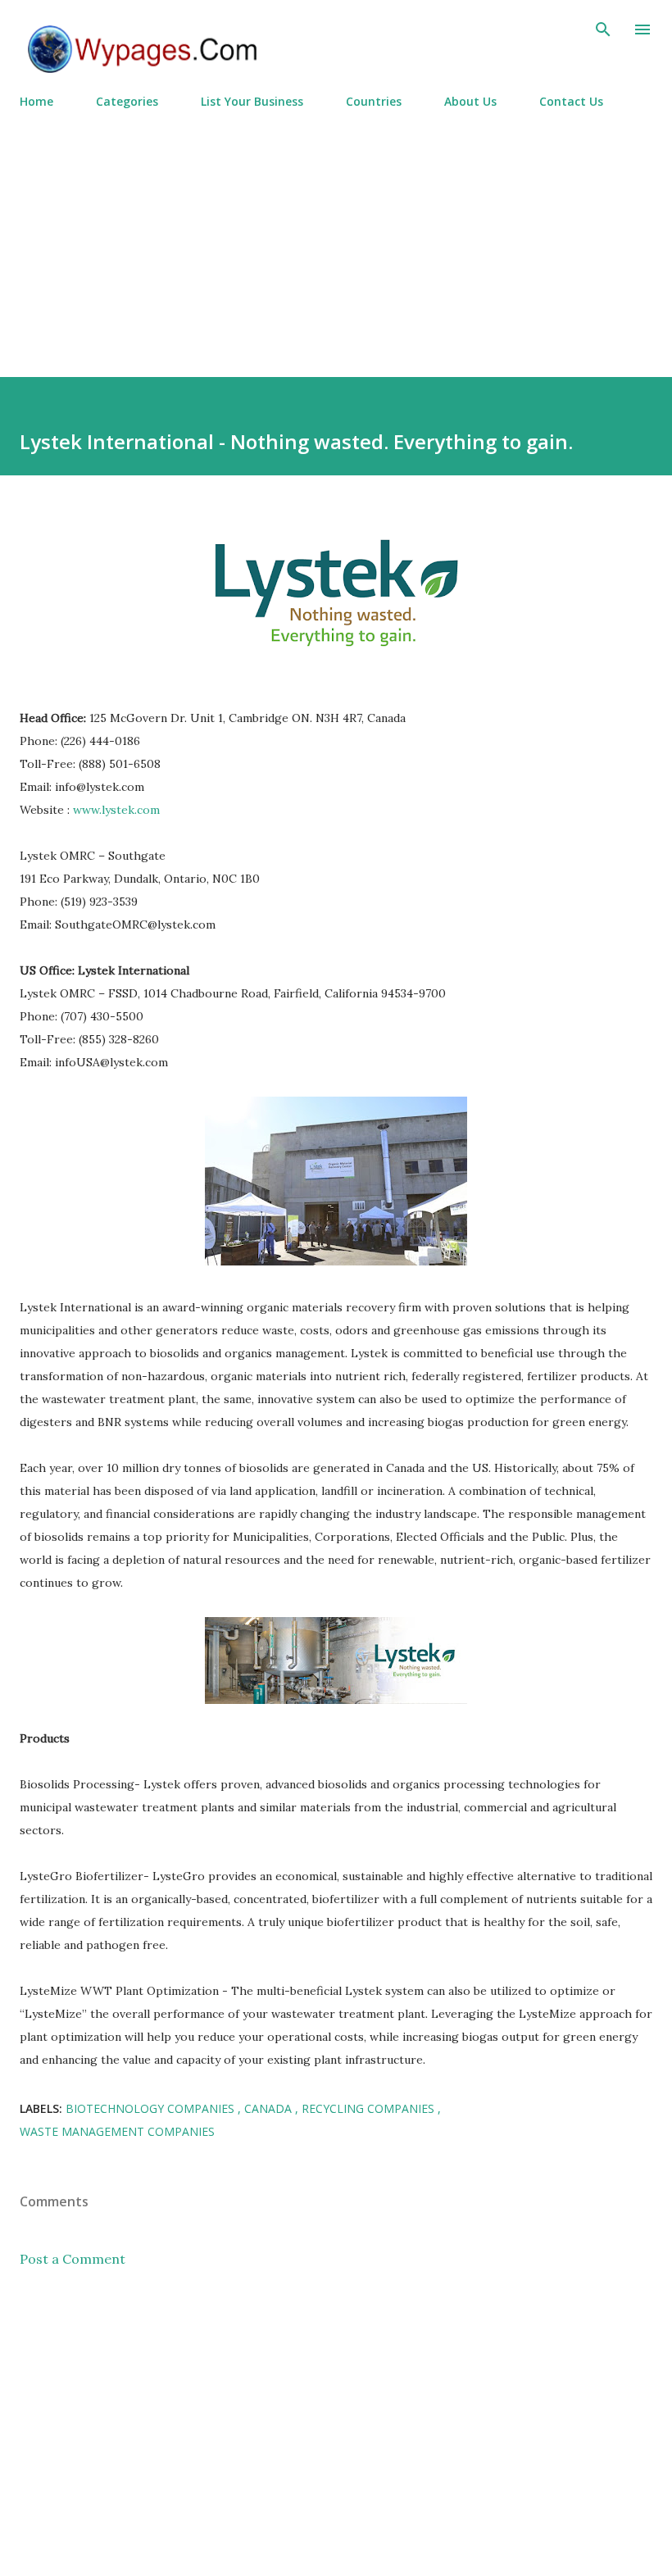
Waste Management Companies (117, 2131)
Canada (270, 2108)
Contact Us (571, 101)
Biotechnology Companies (152, 2108)
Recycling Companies (370, 2108)
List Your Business (252, 101)
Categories (127, 101)
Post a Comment (73, 2259)
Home (36, 101)
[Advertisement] (336, 236)
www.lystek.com (116, 810)
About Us (470, 101)
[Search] (603, 30)
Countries (374, 101)
